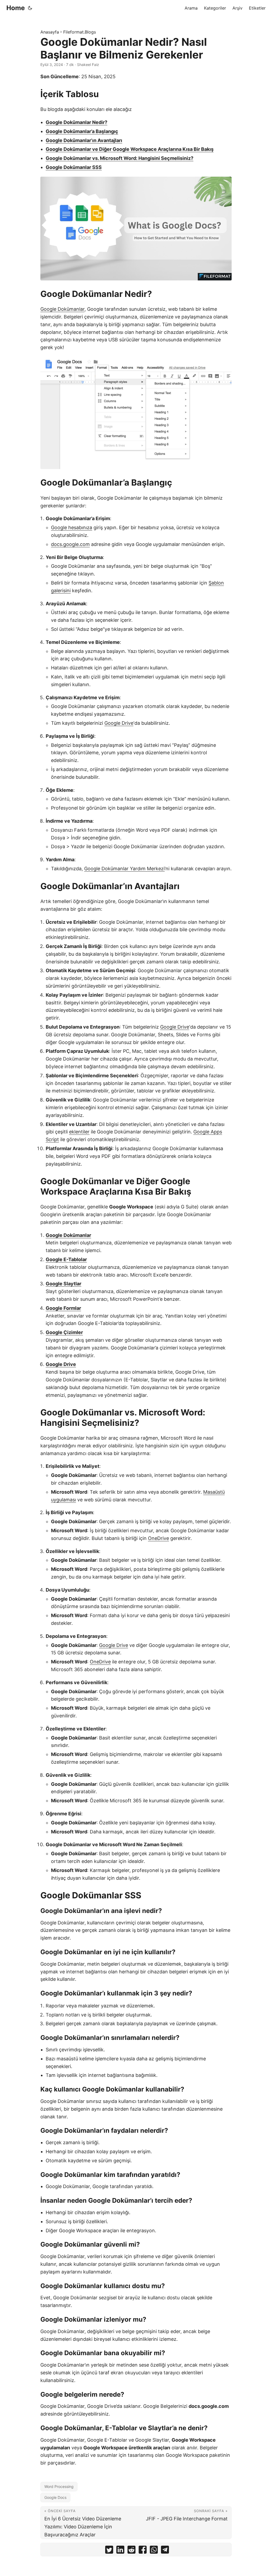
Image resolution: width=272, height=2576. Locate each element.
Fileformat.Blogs (80, 32)
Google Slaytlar (63, 1284)
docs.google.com (70, 544)
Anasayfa (50, 32)
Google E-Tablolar (66, 1259)
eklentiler (79, 1132)
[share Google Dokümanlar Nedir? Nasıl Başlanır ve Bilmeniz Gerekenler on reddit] (131, 2551)
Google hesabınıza (72, 527)
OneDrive (158, 1538)
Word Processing (59, 2486)
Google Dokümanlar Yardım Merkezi (124, 869)
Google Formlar (63, 1308)
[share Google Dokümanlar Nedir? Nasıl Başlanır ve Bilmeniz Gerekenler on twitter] (109, 2551)
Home (16, 8)
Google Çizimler (64, 1332)
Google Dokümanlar (62, 309)
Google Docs (55, 2497)
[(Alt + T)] (30, 8)
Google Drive (119, 723)
